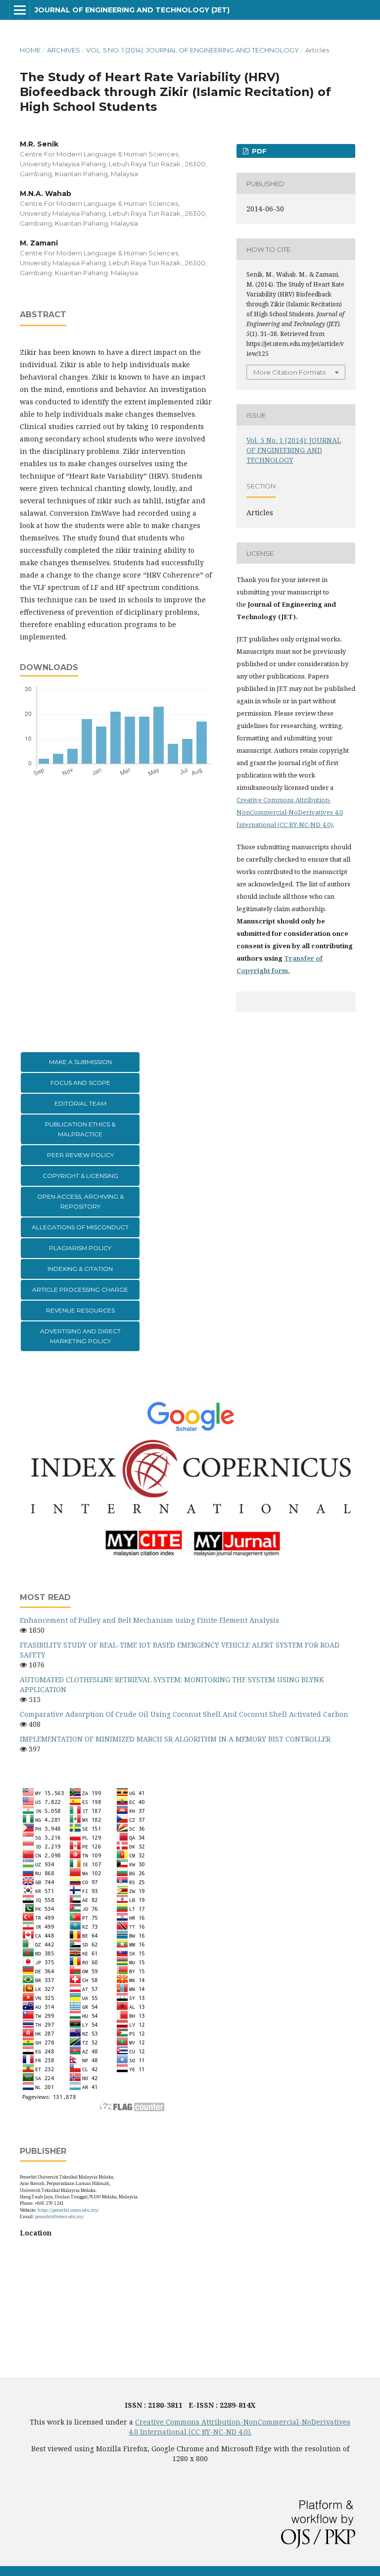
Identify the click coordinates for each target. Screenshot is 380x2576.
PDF (258, 151)
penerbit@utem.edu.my (59, 2216)
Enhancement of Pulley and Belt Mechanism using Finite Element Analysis (149, 1620)
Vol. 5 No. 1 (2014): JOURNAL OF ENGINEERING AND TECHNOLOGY (192, 50)
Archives (64, 50)
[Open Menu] (20, 10)
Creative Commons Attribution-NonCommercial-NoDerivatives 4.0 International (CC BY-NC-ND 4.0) (290, 812)
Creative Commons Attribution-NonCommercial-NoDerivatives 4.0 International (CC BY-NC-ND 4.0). (240, 2427)
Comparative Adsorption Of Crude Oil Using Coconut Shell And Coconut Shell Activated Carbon (184, 1714)
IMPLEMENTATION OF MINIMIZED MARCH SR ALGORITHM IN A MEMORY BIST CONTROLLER (175, 1739)
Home (30, 50)
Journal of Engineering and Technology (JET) (132, 10)
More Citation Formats (289, 372)
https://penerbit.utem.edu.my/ (68, 2210)
